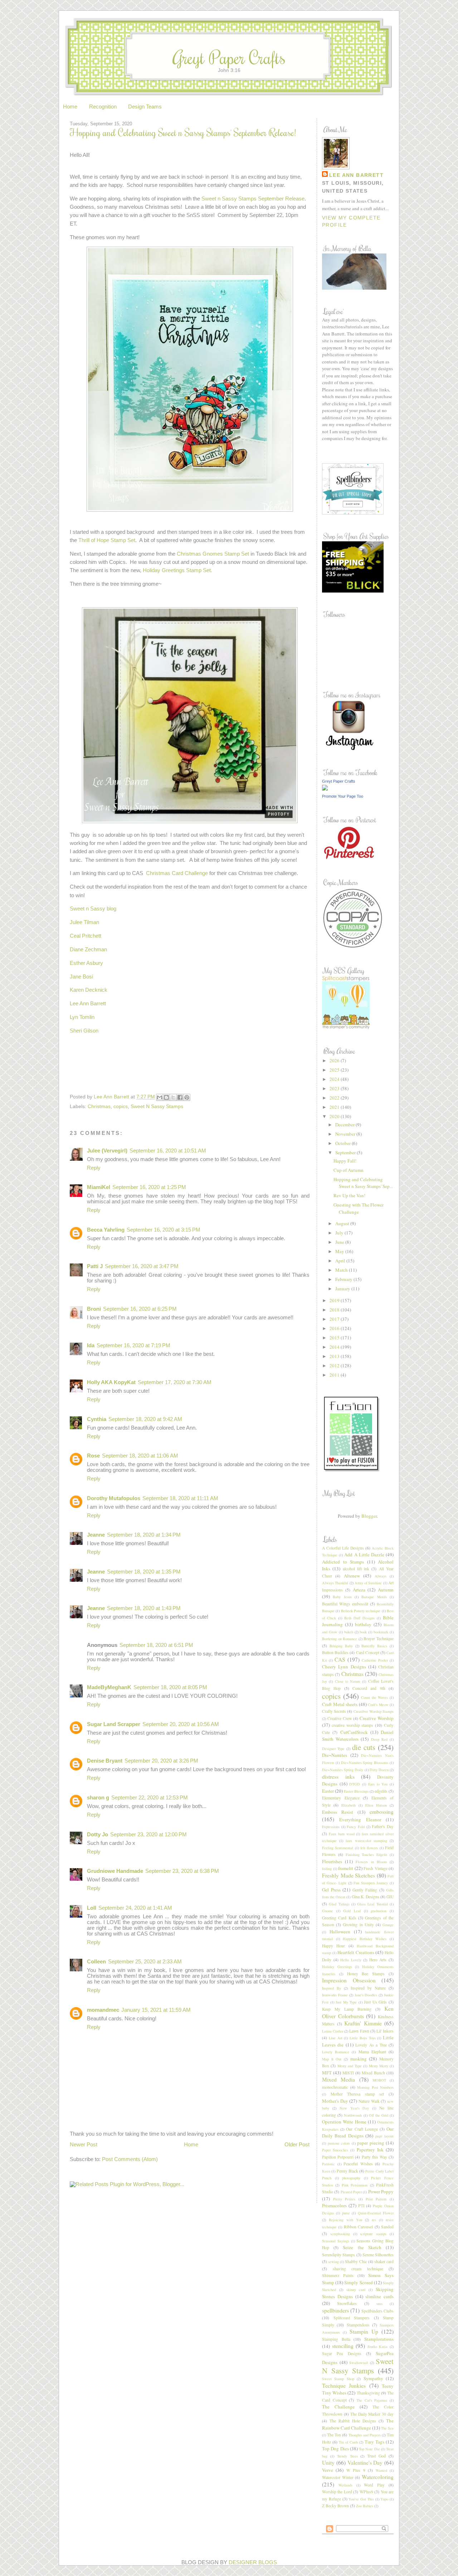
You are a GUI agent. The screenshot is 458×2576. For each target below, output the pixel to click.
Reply (94, 1168)
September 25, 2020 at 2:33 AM (145, 1962)
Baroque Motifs (374, 1597)
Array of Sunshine (368, 1583)
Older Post (297, 2145)
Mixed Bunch (373, 2073)
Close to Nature (348, 1681)
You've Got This (361, 2499)
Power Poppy (381, 2191)
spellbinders (335, 2310)
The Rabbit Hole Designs (353, 2421)
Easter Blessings (356, 1791)
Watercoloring (378, 2477)
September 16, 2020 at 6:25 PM (140, 1309)
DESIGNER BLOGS (253, 2562)
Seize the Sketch (362, 2247)
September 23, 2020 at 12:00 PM (148, 1835)
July (340, 1233)
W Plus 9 (356, 2470)
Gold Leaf (352, 1911)
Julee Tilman (84, 922)
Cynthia (97, 1419)
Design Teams (145, 107)
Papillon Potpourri (338, 2157)
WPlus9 (366, 2492)
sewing (333, 2262)
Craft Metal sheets (340, 1704)
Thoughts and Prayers (365, 2435)
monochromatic (335, 2087)
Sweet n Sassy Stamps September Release (253, 199)
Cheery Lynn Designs (344, 1667)
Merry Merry (379, 2066)
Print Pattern (376, 2199)
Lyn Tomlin (82, 1017)
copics (121, 1106)
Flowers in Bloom (371, 1862)
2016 (335, 1328)
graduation (379, 1911)
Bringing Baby (341, 1646)
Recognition (103, 107)
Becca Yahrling (106, 1230)
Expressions (331, 1827)
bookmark (381, 1632)
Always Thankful (335, 1583)
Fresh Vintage (376, 1868)
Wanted (381, 2470)
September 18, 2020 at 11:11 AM (180, 1498)
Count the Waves (374, 1697)
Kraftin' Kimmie (363, 2023)
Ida (91, 1345)
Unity (328, 2463)
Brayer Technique (379, 1639)
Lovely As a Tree (371, 2045)
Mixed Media (338, 2079)
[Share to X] (173, 1097)
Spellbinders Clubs (377, 2311)
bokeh (349, 1632)
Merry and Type (350, 2066)
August (343, 1223)
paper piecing (371, 2143)
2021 (335, 1107)
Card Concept (368, 1652)
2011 (335, 1375)
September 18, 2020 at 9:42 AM (145, 1419)
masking (359, 2059)
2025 (335, 1070)
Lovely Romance (336, 2052)
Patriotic (328, 2164)
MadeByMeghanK (109, 1687)
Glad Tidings (339, 1904)
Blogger (369, 1516)
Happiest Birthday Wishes (365, 1939)
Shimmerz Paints (338, 2275)
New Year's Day (354, 2108)
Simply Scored (358, 2282)
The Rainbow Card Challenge (358, 2424)
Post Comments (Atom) (130, 2159)
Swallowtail (359, 2363)
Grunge (388, 1925)
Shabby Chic (356, 2261)
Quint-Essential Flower (376, 2213)
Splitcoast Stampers (352, 2318)
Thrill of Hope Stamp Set (107, 540)
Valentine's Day (365, 2463)
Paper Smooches (335, 2150)
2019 (335, 1300)
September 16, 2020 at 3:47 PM (142, 1266)
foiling (327, 1869)
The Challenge (338, 2407)
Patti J (95, 1266)
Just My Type (346, 2002)
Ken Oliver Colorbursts (358, 2012)
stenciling (343, 2346)
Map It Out (332, 2059)
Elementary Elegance (341, 1798)
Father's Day (383, 1826)
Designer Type (333, 1749)
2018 (335, 1310)
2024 (335, 1079)
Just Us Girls (375, 2002)
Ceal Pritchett (86, 936)
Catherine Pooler (375, 1660)
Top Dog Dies (335, 2449)
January (343, 1289)
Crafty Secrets (334, 1711)
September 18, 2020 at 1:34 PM (144, 1535)
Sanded (387, 2227)
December (345, 1125)
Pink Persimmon (355, 2185)
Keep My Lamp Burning (347, 2009)
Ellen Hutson (376, 1805)
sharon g (98, 1798)
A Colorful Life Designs (343, 1548)
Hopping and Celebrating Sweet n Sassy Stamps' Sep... (363, 1183)
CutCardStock (354, 1732)
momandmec (103, 2010)
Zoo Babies (365, 2506)
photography (351, 2178)
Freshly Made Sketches (349, 1875)
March (342, 1270)
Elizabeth (349, 1805)
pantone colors (339, 2143)
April (341, 1261)
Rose (93, 1456)
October (343, 1143)
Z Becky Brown (335, 2506)
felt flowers (369, 1848)
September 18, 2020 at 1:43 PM (144, 1608)
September (346, 1152)
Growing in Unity (358, 1925)
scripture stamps (373, 2234)
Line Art (336, 2038)
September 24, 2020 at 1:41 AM (135, 1908)
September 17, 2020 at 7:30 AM (175, 1382)
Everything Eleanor (360, 1819)
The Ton (334, 2435)
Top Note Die (369, 2449)
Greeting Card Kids (339, 1918)
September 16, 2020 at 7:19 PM (133, 1345)
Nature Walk (369, 2101)
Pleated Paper (351, 2192)
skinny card (356, 2290)
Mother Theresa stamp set (357, 2094)
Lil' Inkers (385, 2031)
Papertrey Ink (370, 2150)
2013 (335, 1356)
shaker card (384, 2261)
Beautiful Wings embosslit (345, 1604)
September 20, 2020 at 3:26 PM (161, 1761)
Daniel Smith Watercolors (358, 1736)
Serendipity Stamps (338, 2255)
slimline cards (379, 2296)
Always (381, 1576)
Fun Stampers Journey (371, 1883)
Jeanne (96, 1535)
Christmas (99, 1106)
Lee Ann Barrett (88, 1004)
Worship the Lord (337, 2492)
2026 (335, 1060)
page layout (384, 2136)
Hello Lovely (351, 1960)
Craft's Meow (378, 1705)
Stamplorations (379, 2339)
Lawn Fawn (359, 2031)
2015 (335, 1338)
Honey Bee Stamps (366, 1974)
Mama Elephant (372, 2052)
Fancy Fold (356, 1827)
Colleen (96, 1962)
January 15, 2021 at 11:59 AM (156, 2010)
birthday (363, 1624)
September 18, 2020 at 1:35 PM (144, 1572)
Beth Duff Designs (359, 1618)
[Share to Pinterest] (187, 1097)
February (344, 1279)
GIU (390, 1897)
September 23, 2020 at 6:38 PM (182, 1871)
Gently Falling (365, 1890)
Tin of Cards (349, 2442)
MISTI (348, 2073)
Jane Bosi (81, 977)
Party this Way (374, 2157)
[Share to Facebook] (180, 1097)
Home (70, 107)
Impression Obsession (349, 1980)
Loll (92, 1908)
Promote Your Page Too (343, 796)
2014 (335, 1347)
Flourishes (332, 1861)
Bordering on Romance (340, 1639)
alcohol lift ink (356, 1569)
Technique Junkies (344, 2386)
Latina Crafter (333, 2031)
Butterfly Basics (374, 1646)
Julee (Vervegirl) (107, 1151)
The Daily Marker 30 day (372, 2414)
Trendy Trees (347, 2456)
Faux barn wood (342, 1834)
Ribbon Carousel (358, 2227)
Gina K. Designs (366, 1897)
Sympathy (373, 2378)
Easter (328, 1791)
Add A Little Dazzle (364, 1555)
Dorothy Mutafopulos (114, 1498)
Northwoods (353, 2115)
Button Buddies (335, 1652)
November (346, 1134)
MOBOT (379, 2080)
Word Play (374, 2485)
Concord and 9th (369, 1688)
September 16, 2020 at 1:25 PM (149, 1187)
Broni (94, 1309)
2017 (335, 1319)
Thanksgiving (368, 2393)
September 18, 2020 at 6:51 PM (156, 1645)
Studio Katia (378, 2347)
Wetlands (345, 2485)
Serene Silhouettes (378, 2255)
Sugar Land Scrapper (114, 1724)
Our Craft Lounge (362, 2129)
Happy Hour (333, 1946)
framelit (346, 1868)
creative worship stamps (353, 1725)
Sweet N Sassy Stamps (157, 1106)
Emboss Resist (338, 1812)
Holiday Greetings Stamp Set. (177, 570)
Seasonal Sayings (336, 2241)
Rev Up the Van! (349, 1195)
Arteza (359, 1590)
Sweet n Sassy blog (93, 909)
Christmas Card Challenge (177, 873)
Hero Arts (378, 1960)
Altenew (352, 1576)
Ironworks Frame (335, 1995)
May (340, 1251)
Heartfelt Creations (356, 1952)
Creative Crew (340, 1718)
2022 (335, 1098)
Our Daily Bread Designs (358, 2132)
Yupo (384, 2499)
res (374, 2220)
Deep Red (379, 1739)
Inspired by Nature (368, 1988)
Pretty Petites (344, 2199)
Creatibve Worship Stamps (374, 1711)
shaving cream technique (358, 2269)
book (363, 1632)
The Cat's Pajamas (372, 2400)
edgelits (381, 1791)
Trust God (376, 2456)
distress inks (338, 1777)
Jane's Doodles (366, 1995)
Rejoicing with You (345, 2220)
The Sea (387, 2428)
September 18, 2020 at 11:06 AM (140, 1456)
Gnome (328, 1911)
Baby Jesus (342, 1597)
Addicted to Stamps (343, 1562)
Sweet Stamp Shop (338, 2379)
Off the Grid (379, 2115)
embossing (382, 1812)
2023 (335, 1088)
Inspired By (332, 1988)
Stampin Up (364, 2331)
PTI (361, 2206)
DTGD (355, 1784)
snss (379, 2304)
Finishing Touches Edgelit (367, 1855)
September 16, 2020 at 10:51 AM (168, 1151)
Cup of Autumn (349, 1170)
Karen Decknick (89, 990)
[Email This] (160, 1097)
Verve (328, 2470)
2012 (335, 1366)
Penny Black (347, 2171)
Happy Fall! (345, 1161)
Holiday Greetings (337, 1967)
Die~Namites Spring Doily (343, 1770)
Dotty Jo (98, 1835)
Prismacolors (334, 2205)
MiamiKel (99, 1187)
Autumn (386, 1590)
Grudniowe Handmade (115, 1871)
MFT (327, 2073)
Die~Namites (335, 1755)
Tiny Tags (374, 2442)
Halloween (340, 1932)
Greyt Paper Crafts (229, 57)
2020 (335, 1116)
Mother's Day (335, 2101)
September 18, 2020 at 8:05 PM (170, 1687)
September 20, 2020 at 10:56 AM (181, 1724)
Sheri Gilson (84, 1031)
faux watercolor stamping (366, 1841)
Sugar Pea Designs (342, 2353)
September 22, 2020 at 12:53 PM (150, 1798)
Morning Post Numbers (375, 2087)
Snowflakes (347, 2303)
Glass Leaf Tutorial (372, 1904)
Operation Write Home (344, 2122)
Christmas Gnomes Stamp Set (213, 554)
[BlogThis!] (166, 1097)
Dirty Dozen (379, 1770)
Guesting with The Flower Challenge (359, 1208)
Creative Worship (377, 1718)
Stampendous (358, 2325)
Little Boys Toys (363, 2038)
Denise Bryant (105, 1761)
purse (346, 2213)
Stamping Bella (336, 2339)
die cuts (364, 1747)
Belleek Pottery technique (361, 1611)
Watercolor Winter (338, 2477)
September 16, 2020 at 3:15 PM (164, 1230)
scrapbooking (340, 2234)
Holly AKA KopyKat (111, 1382)
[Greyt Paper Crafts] (325, 789)
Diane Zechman (88, 949)
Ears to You (378, 1784)
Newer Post (84, 2145)
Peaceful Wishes (358, 2164)
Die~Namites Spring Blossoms (365, 1763)
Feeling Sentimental (338, 1848)
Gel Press (331, 1890)
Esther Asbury (86, 963)
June (340, 1242)
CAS (340, 1659)
